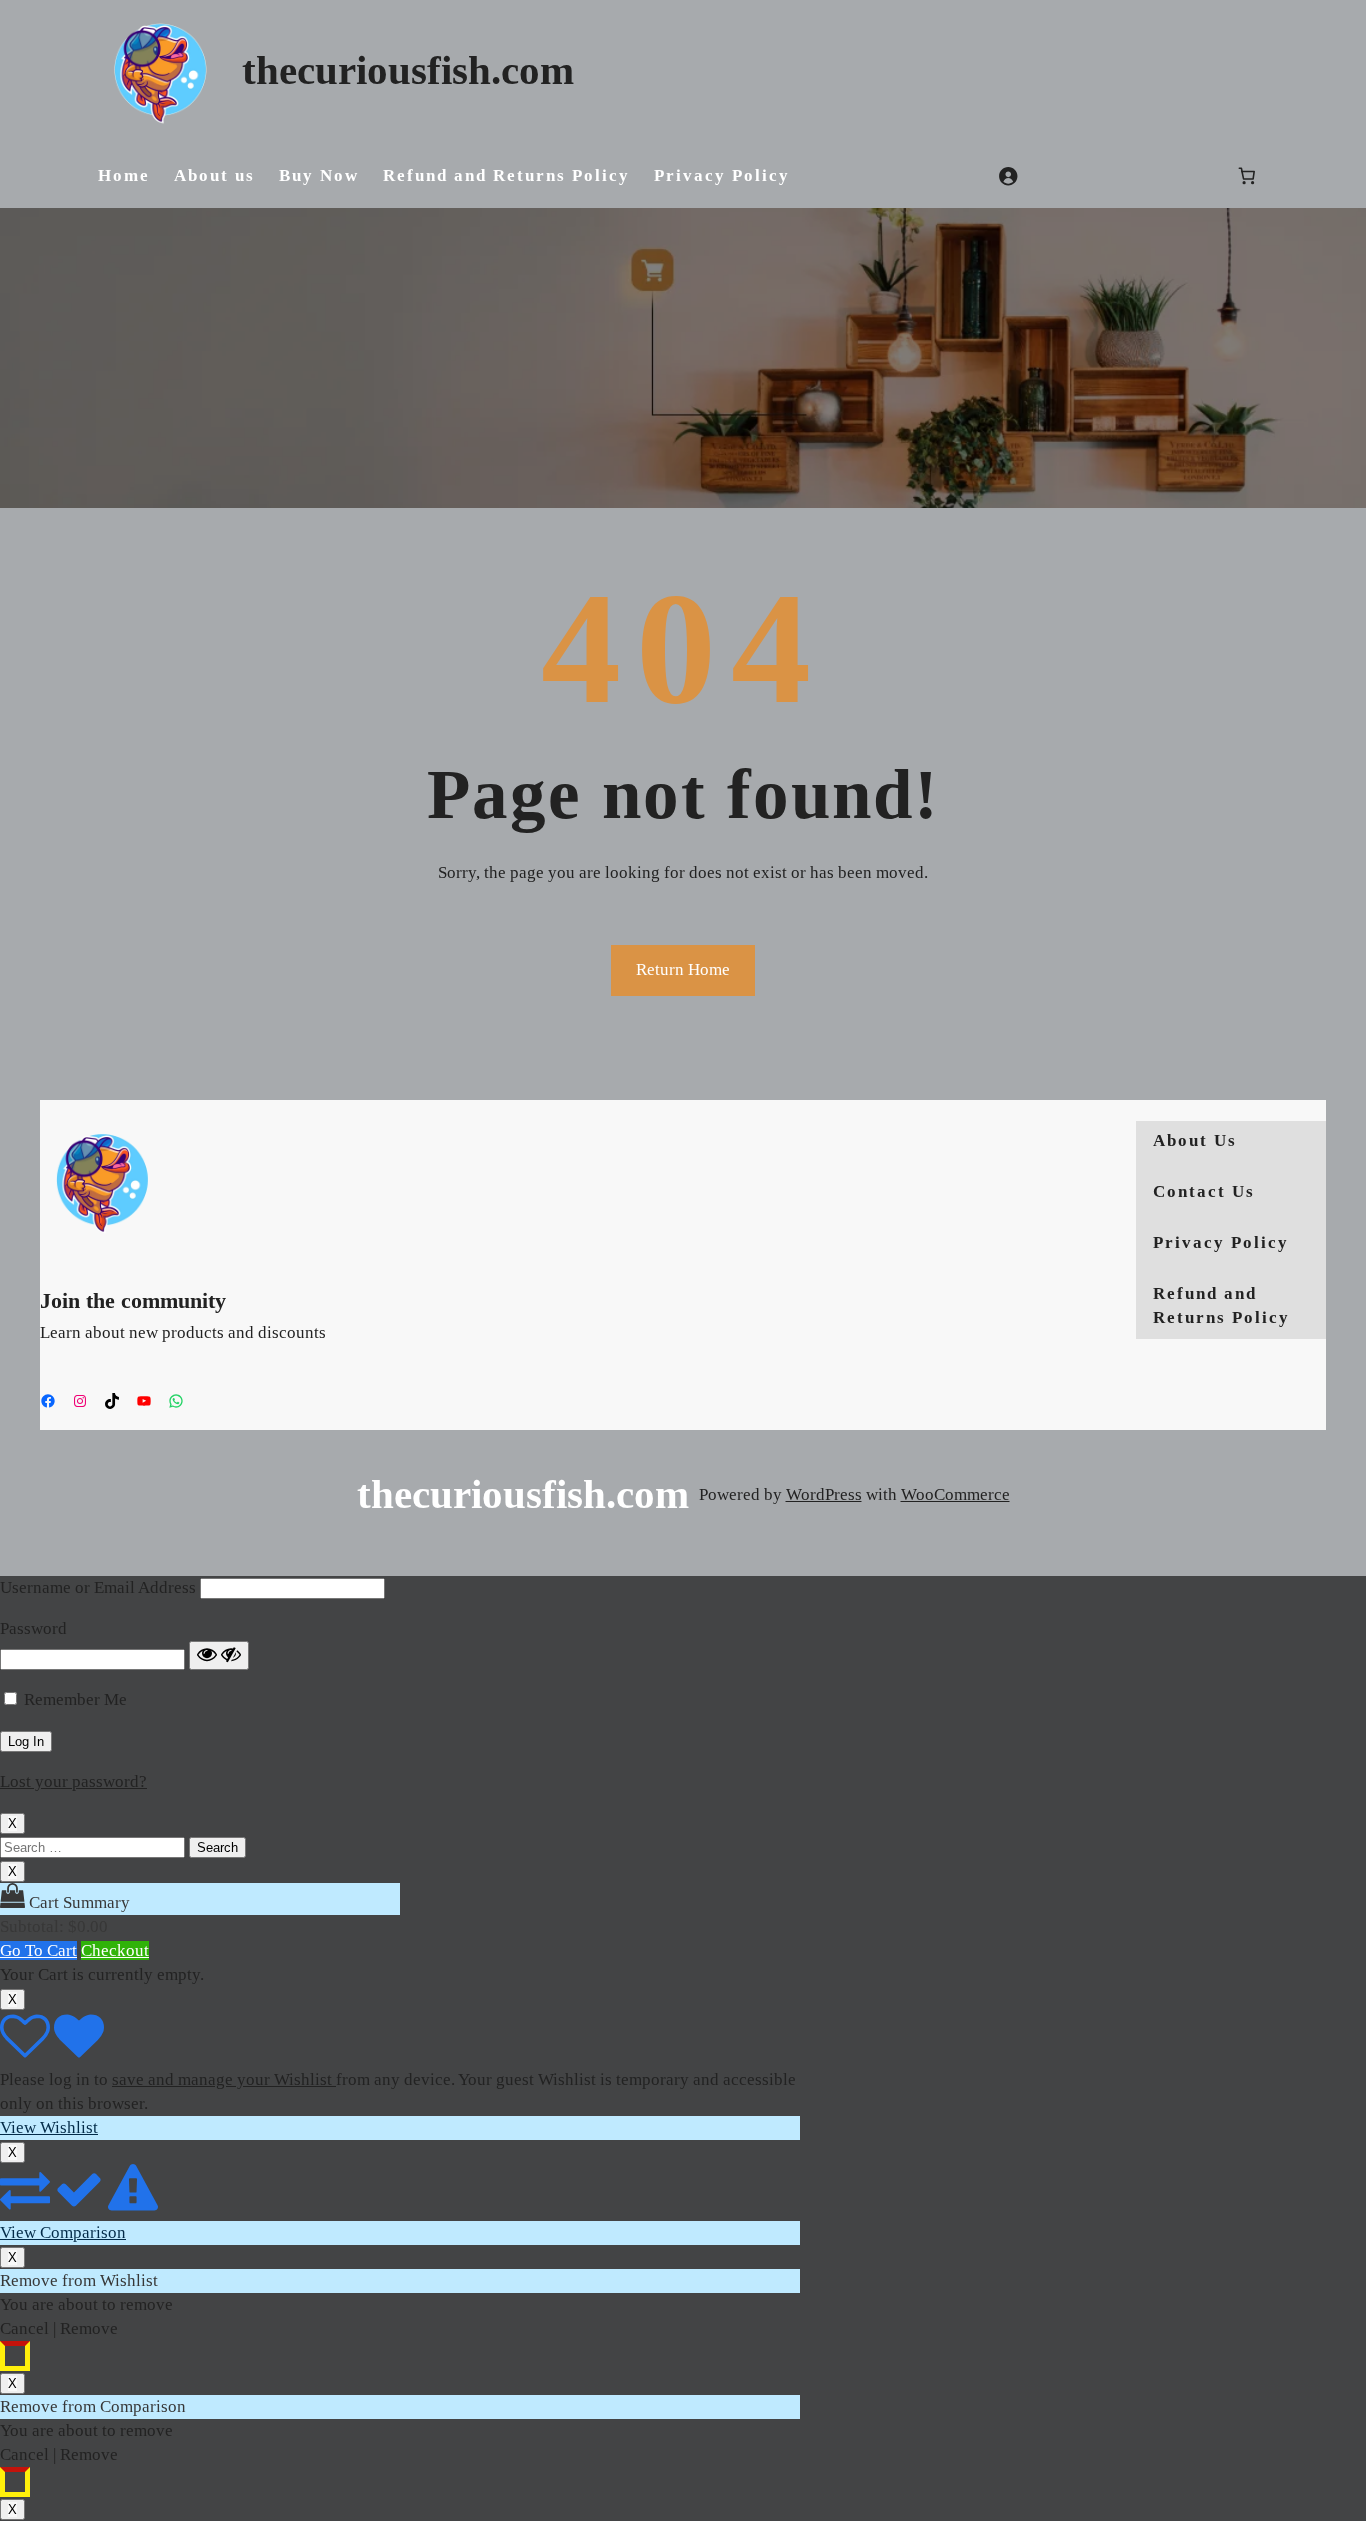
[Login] (1008, 176)
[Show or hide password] (219, 1655)
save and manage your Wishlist (224, 2079)
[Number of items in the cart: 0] (1247, 176)
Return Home (683, 969)
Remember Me (75, 1699)
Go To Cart (38, 1950)
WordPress (824, 1494)
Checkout (115, 1950)
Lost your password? (73, 1781)
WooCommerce (955, 1494)
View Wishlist (49, 2127)
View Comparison (63, 2232)
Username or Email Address (98, 1587)
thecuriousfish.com (408, 70)
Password (33, 1628)
